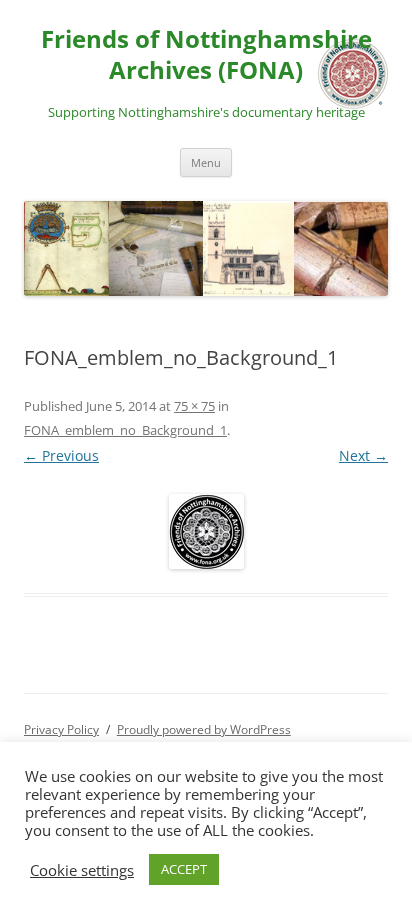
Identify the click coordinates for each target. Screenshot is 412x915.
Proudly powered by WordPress (204, 729)
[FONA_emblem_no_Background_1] (206, 531)
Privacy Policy (61, 729)
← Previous (61, 455)
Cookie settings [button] (82, 870)
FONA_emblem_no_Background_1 (125, 430)
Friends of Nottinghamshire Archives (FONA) (206, 55)
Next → (363, 455)
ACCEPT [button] (184, 869)
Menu (206, 162)
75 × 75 (194, 406)
